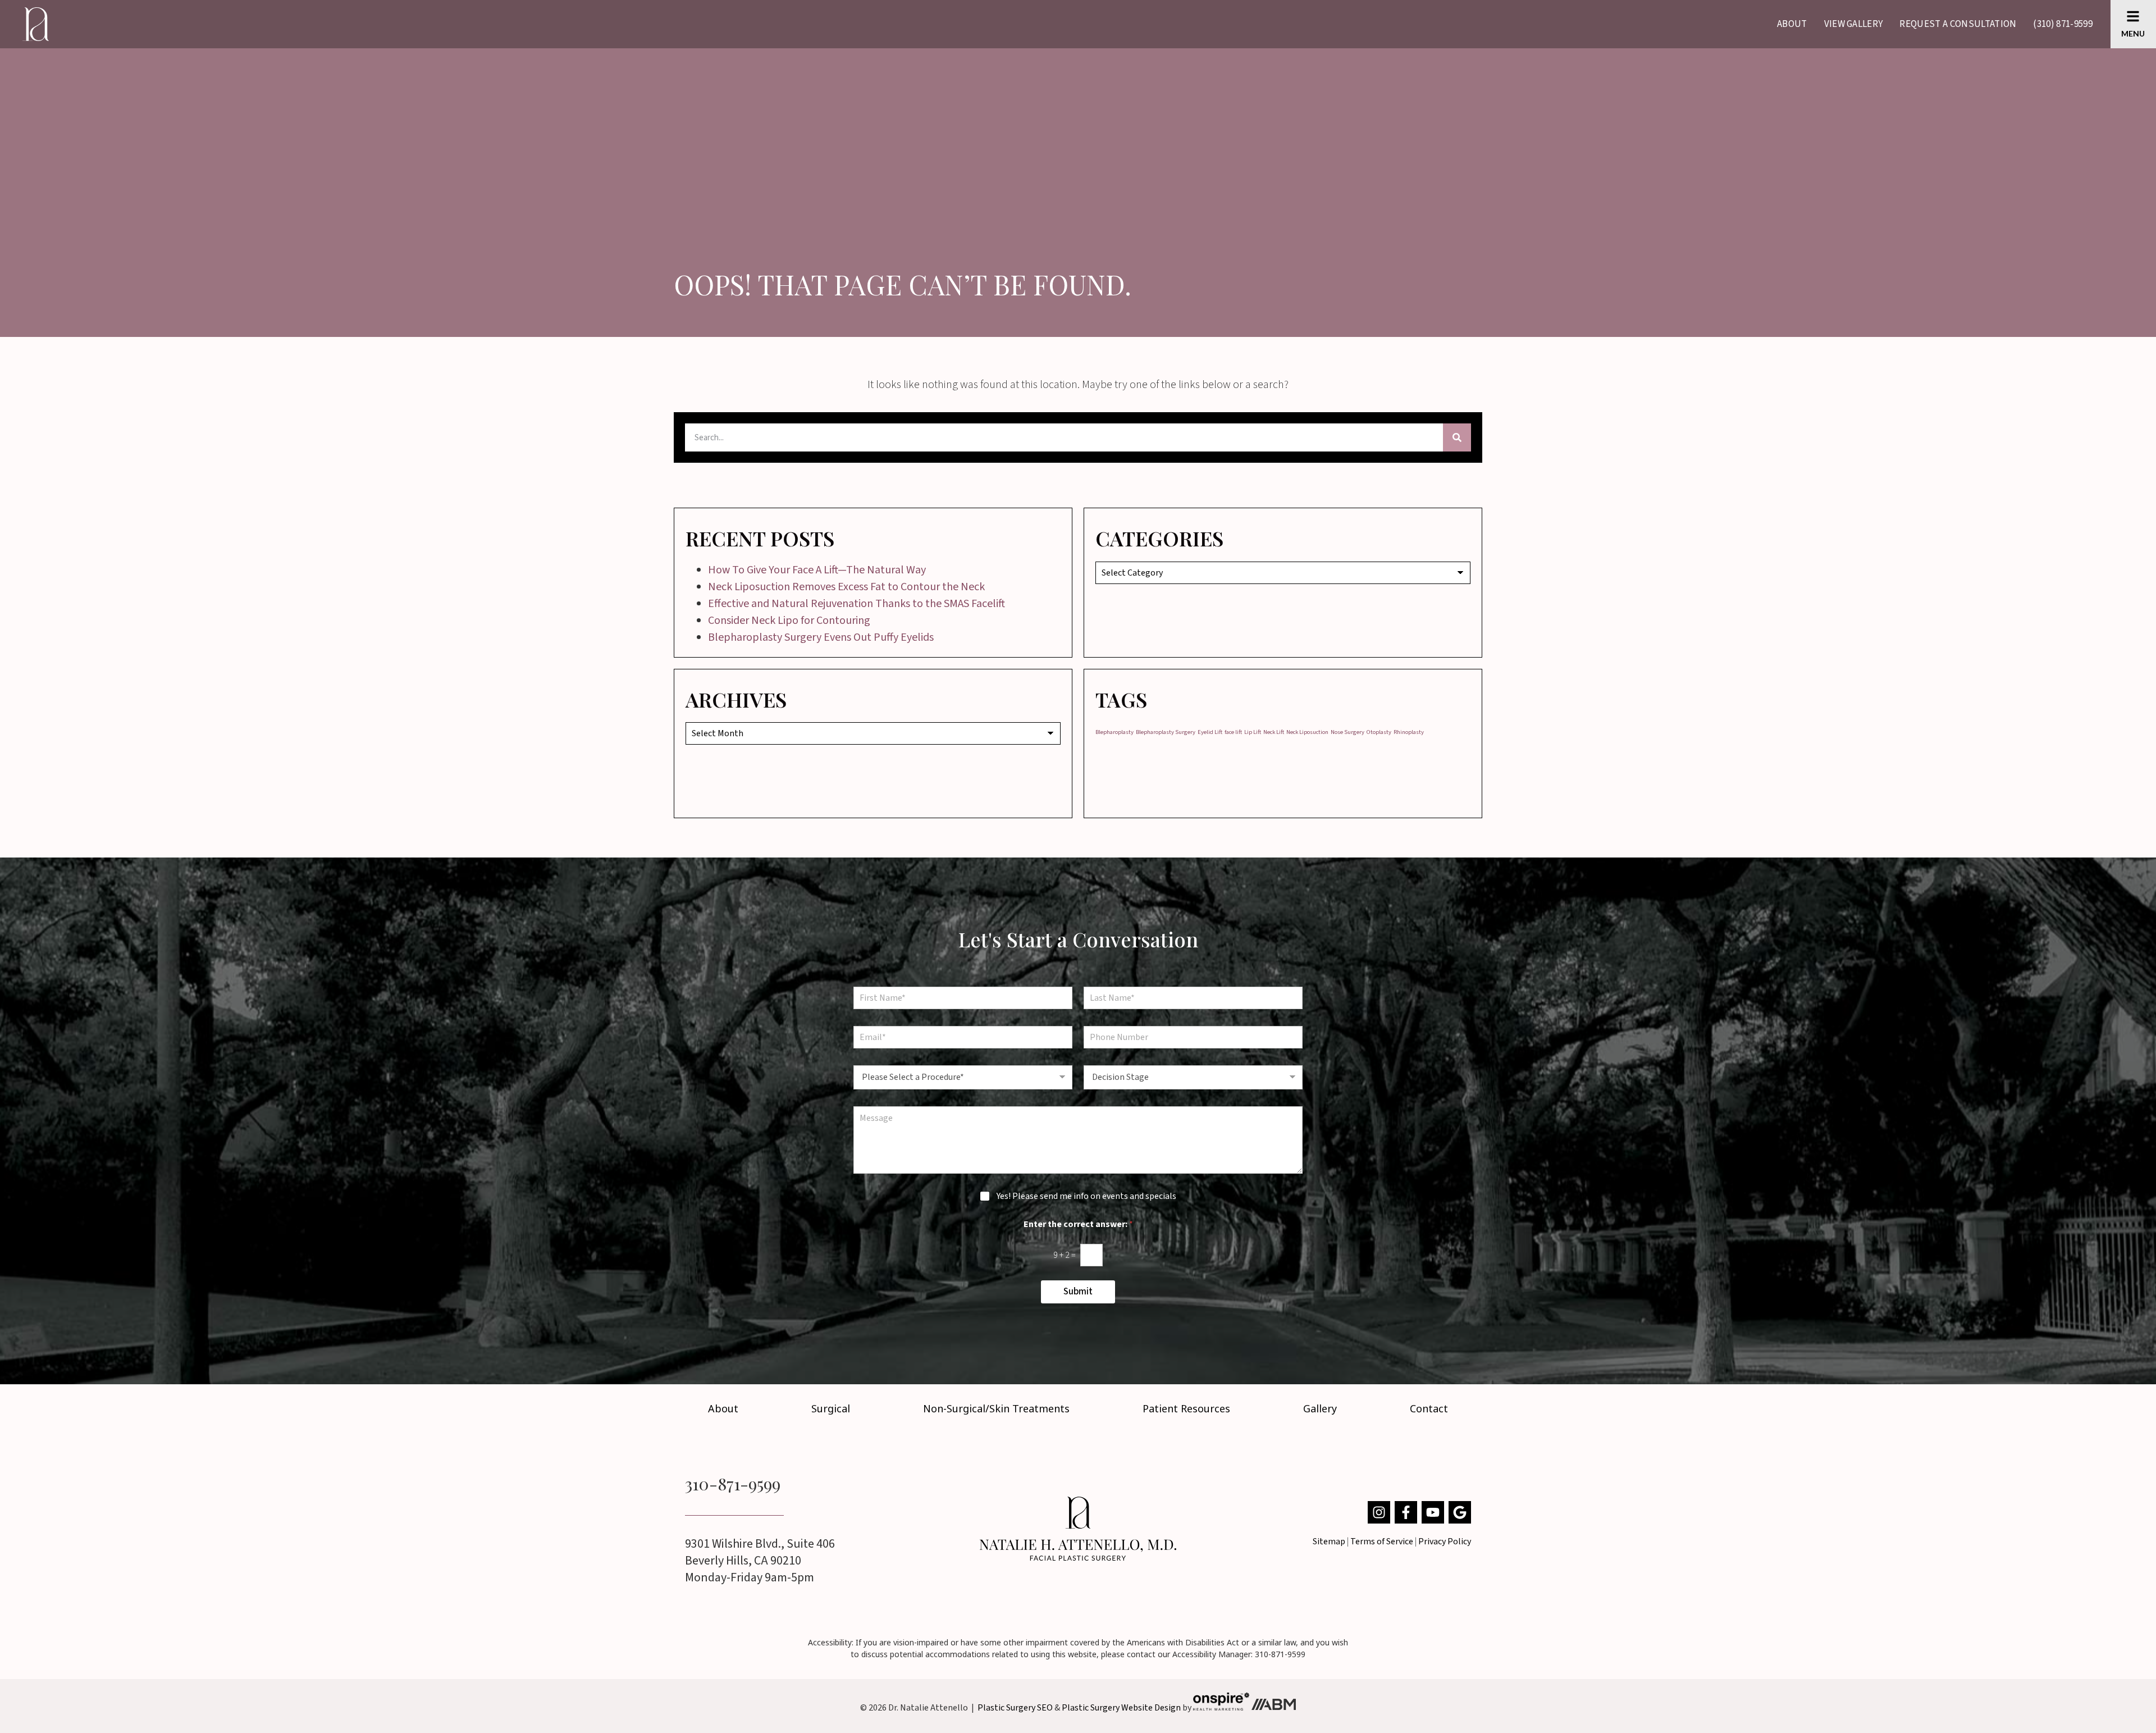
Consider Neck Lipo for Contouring (789, 621)
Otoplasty (1379, 732)
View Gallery (1854, 24)
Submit (1078, 1292)
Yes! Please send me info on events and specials (1086, 1196)
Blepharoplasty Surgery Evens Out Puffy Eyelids (821, 637)
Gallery (1320, 1408)
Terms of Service (1382, 1542)
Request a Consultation (1958, 24)
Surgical (831, 1408)
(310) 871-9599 (2063, 24)
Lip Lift (1253, 732)
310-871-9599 (733, 1484)
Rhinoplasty (1409, 732)
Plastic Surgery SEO (1015, 1708)
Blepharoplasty (1114, 732)
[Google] (1460, 1512)
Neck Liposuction (1307, 732)
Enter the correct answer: (1078, 1224)
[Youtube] (1433, 1512)
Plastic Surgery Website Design (1121, 1708)
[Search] (1457, 437)
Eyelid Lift (1210, 732)
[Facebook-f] (1406, 1512)
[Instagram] (1379, 1512)
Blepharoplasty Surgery (1166, 732)
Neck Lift (1274, 732)
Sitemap (1329, 1542)
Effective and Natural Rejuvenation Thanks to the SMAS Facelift (857, 604)
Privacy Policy (1445, 1542)
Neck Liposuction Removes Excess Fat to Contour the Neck (846, 587)
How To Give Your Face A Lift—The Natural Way (817, 570)
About (1792, 24)
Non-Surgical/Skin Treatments (996, 1408)
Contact (1429, 1408)
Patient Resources (1186, 1408)
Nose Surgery (1347, 732)
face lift (1233, 732)
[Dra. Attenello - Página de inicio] (1078, 1529)
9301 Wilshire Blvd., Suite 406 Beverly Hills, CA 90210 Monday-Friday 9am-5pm (760, 1561)
